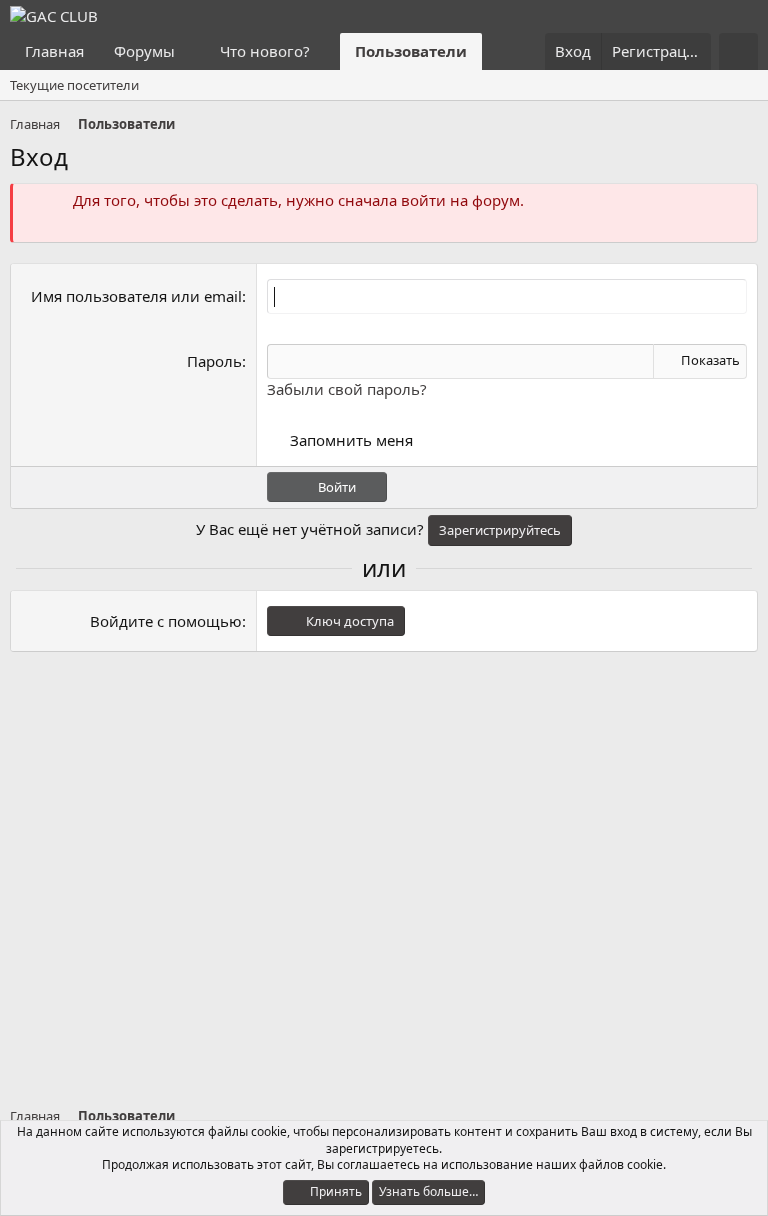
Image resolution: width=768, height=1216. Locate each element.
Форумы (144, 51)
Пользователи (411, 51)
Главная (54, 51)
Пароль (214, 361)
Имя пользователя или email (136, 296)
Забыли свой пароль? (347, 389)
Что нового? (265, 51)
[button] (191, 51)
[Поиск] (738, 51)
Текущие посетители (74, 85)
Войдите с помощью (166, 621)
